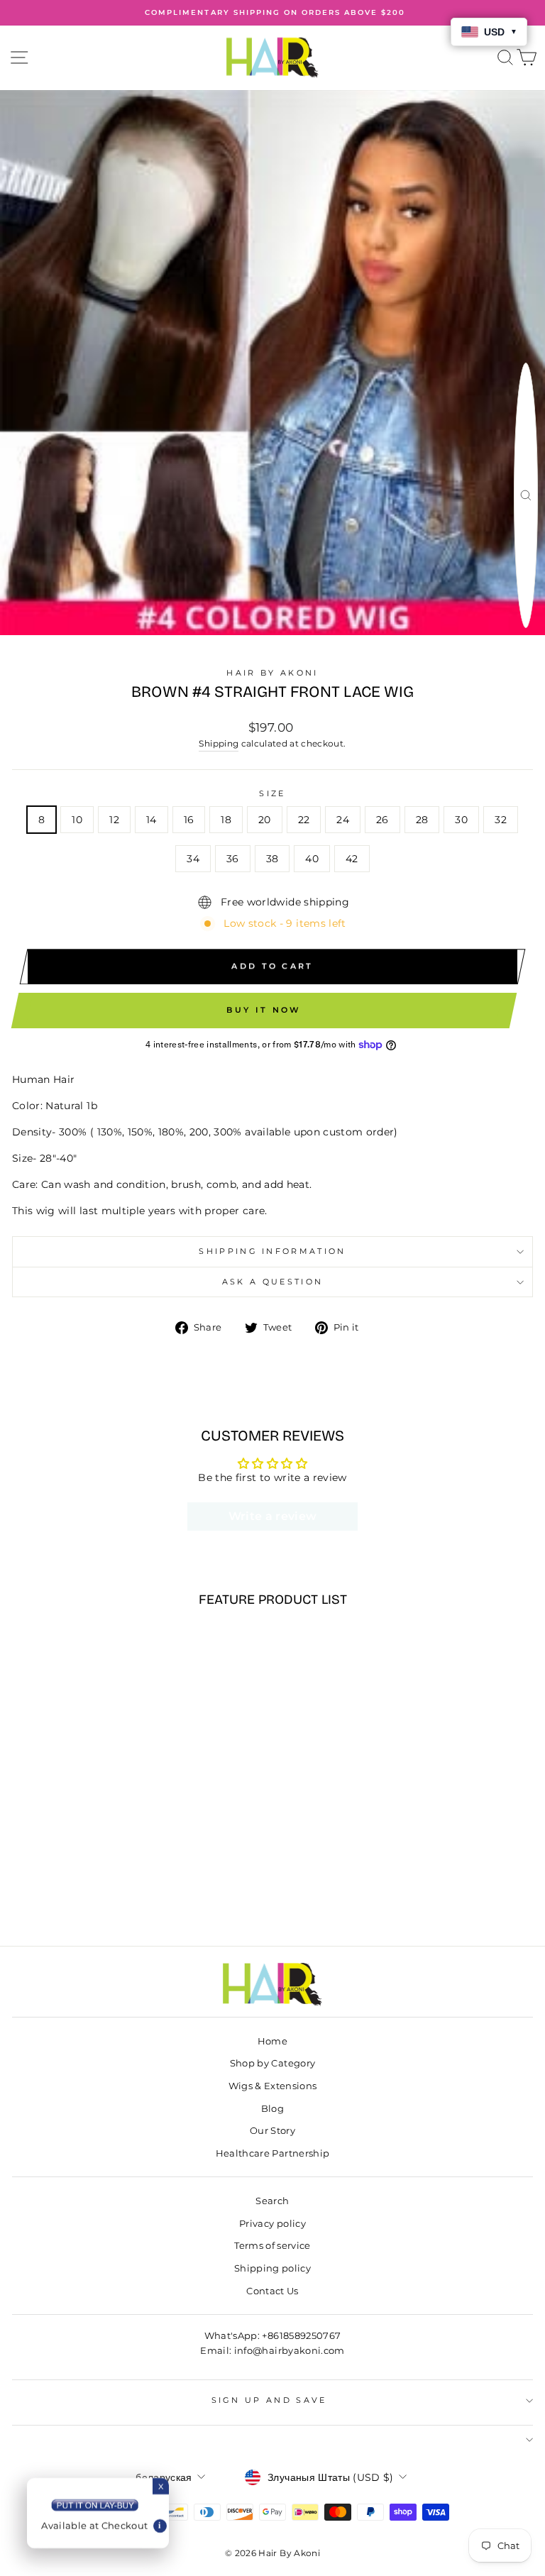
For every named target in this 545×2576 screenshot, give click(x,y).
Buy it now (264, 1010)
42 (352, 859)
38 (272, 859)
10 (77, 820)
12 (114, 820)
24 (343, 820)
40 (312, 859)
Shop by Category (273, 2063)
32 (501, 820)
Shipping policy (272, 2268)
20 (265, 820)
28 (422, 820)
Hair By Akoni (272, 673)
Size (272, 793)
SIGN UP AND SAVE (269, 2400)
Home (272, 2041)
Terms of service (272, 2246)
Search (272, 2201)
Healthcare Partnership (273, 2153)
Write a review (273, 1516)
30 (461, 820)
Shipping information (272, 1251)
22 (304, 820)
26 (382, 820)
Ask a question (272, 1282)
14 (152, 820)
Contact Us (272, 2291)
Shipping (219, 744)
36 (233, 859)
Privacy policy (272, 2224)
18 (226, 820)
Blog (272, 2109)
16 (189, 820)
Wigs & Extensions (273, 2086)
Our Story (272, 2131)
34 (193, 859)
